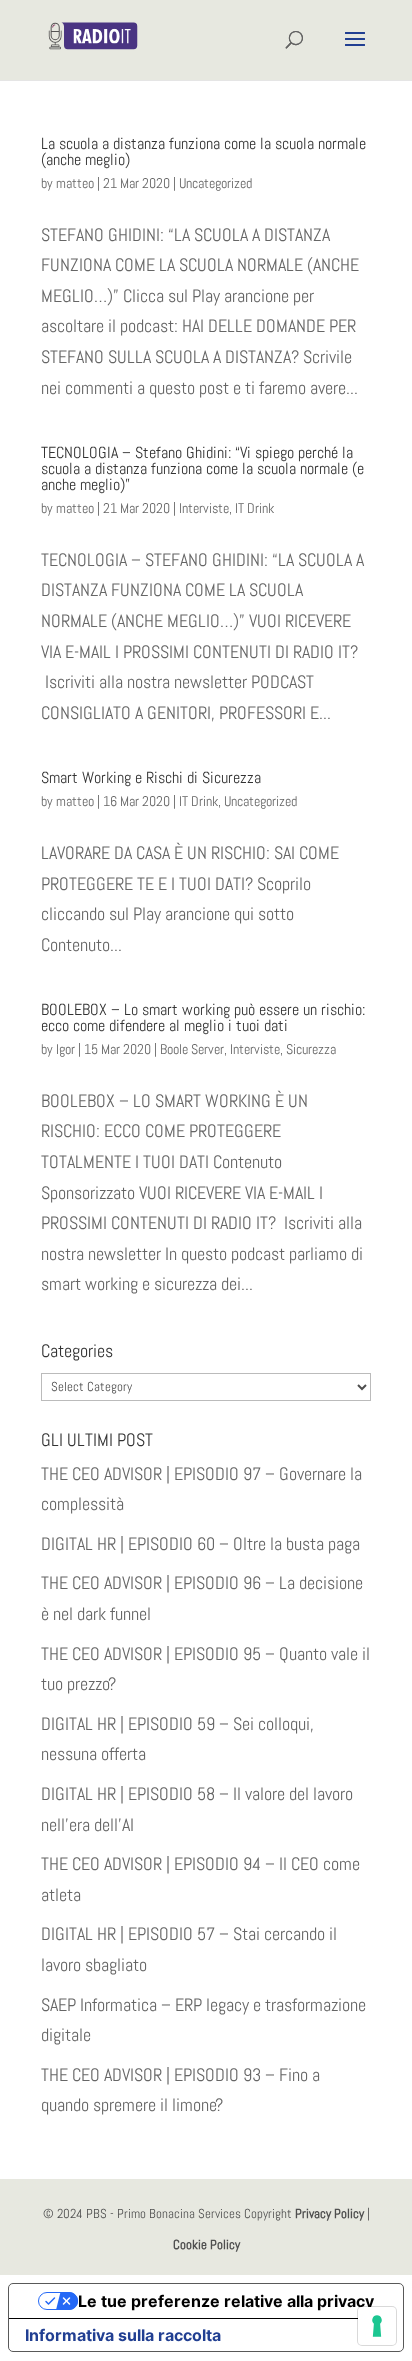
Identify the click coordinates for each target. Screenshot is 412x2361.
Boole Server (192, 1049)
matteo (75, 183)
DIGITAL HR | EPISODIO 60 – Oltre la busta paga (200, 1543)
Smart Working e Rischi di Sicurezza (151, 777)
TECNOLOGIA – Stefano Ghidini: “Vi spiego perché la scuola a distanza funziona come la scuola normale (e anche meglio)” (202, 468)
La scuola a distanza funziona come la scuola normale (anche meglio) (203, 151)
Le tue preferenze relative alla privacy (226, 2301)
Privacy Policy (329, 2213)
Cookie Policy (206, 2244)
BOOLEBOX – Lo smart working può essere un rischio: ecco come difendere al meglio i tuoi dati (203, 1017)
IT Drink (254, 508)
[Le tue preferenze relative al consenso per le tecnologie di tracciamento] (377, 2326)
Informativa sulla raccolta (123, 2335)
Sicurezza (311, 1049)
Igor (65, 1049)
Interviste (204, 508)
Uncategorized (215, 183)
